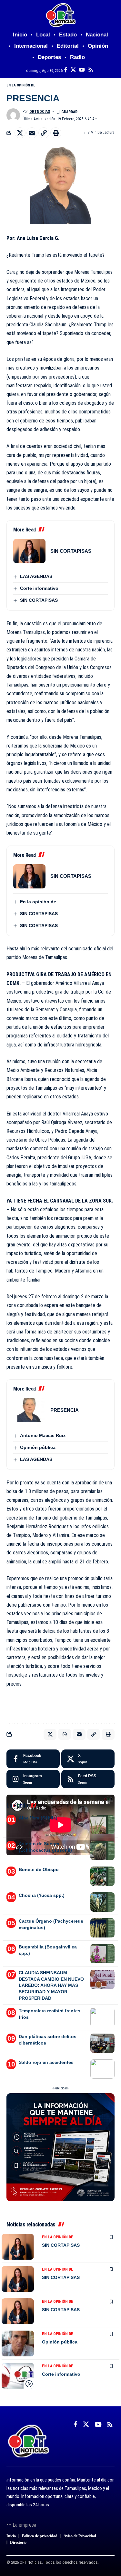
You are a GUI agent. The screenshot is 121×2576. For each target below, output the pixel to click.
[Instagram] (33, 1779)
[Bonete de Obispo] (102, 1876)
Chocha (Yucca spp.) (42, 1895)
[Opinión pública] (18, 2343)
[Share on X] (20, 133)
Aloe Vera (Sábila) (38, 1818)
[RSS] (91, 70)
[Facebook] (66, 70)
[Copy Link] (44, 133)
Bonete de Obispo (39, 1869)
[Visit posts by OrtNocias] (13, 115)
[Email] (32, 133)
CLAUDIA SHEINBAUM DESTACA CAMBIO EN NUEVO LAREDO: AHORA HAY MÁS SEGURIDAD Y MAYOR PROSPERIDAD (51, 1985)
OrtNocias (40, 112)
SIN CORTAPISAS (71, 551)
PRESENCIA (65, 1410)
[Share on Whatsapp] (65, 1734)
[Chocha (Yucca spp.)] (102, 1902)
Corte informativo (39, 588)
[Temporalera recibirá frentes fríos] (102, 2017)
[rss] (88, 1779)
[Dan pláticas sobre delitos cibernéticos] (102, 2043)
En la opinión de (21, 85)
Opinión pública (38, 1447)
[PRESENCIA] (29, 1410)
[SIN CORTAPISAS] (29, 551)
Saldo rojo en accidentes (46, 2062)
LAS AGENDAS (36, 576)
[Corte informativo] (18, 2376)
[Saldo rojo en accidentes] (102, 2069)
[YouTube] (82, 70)
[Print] (56, 133)
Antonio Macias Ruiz (43, 1435)
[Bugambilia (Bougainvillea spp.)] (102, 1954)
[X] (73, 70)
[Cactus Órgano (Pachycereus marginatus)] (102, 1928)
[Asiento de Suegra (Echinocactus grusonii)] (102, 1850)
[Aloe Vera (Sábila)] (102, 1825)
